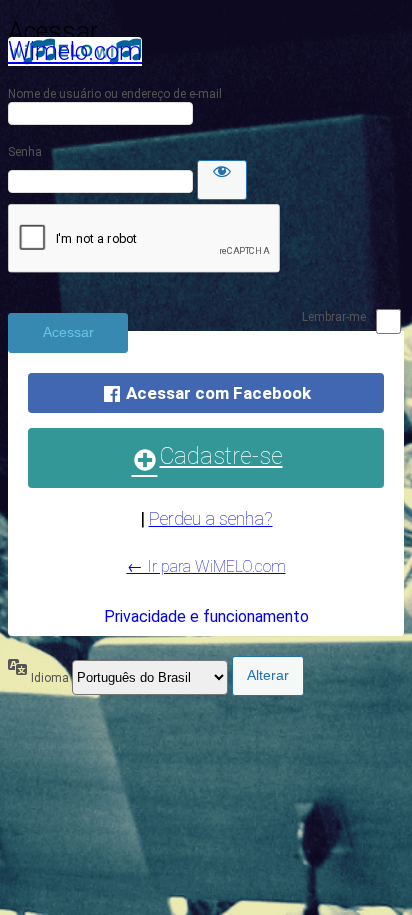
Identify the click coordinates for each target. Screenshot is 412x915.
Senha (25, 152)
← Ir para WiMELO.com (206, 566)
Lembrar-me (334, 317)
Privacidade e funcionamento (206, 616)
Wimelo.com (75, 51)
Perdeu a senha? (211, 518)
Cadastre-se (221, 456)
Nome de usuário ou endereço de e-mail (115, 94)
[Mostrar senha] (222, 180)
